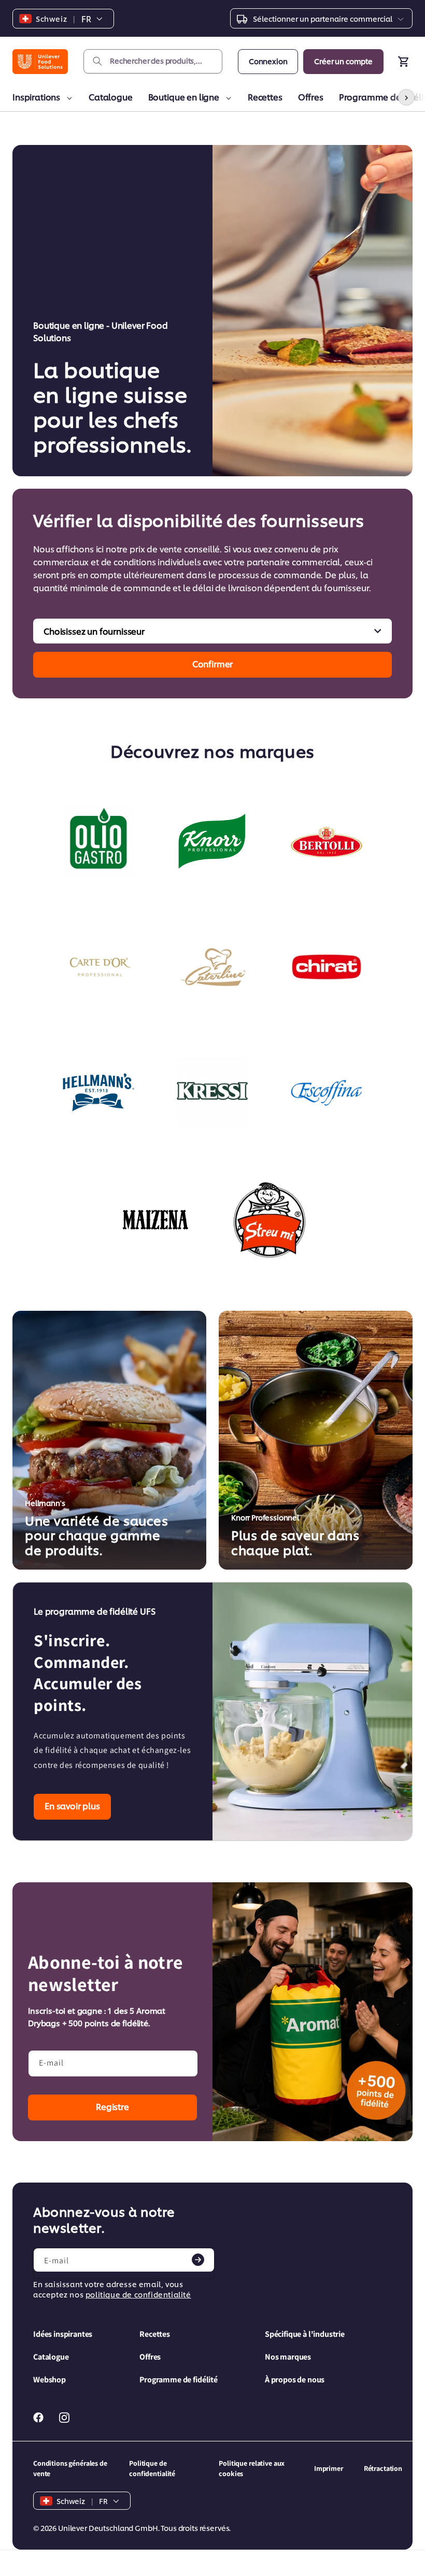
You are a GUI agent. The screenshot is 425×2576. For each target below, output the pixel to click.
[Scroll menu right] (406, 97)
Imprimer (329, 2468)
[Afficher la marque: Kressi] (212, 1092)
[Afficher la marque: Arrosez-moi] (270, 1220)
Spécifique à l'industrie (305, 2334)
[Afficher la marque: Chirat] (327, 967)
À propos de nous (295, 2380)
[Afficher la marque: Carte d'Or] (98, 967)
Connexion (268, 61)
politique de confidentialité (138, 2294)
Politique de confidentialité (152, 2468)
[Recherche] (97, 61)
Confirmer (213, 663)
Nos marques (288, 2357)
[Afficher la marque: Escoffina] (327, 1092)
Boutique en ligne (184, 97)
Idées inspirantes (63, 2334)
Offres (311, 97)
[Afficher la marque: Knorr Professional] (212, 842)
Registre (112, 2106)
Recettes (265, 97)
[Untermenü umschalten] (68, 98)
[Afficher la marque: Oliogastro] (98, 842)
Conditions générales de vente (70, 2468)
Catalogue (111, 97)
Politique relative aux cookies (252, 2468)
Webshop (49, 2380)
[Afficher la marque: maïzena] (155, 1220)
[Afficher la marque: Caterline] (212, 967)
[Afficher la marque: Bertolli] (327, 842)
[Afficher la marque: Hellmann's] (98, 1092)
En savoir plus (72, 1805)
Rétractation (383, 2468)
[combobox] (153, 61)
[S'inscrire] (198, 2260)
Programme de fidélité (179, 2380)
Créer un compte (343, 61)
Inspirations (36, 97)
